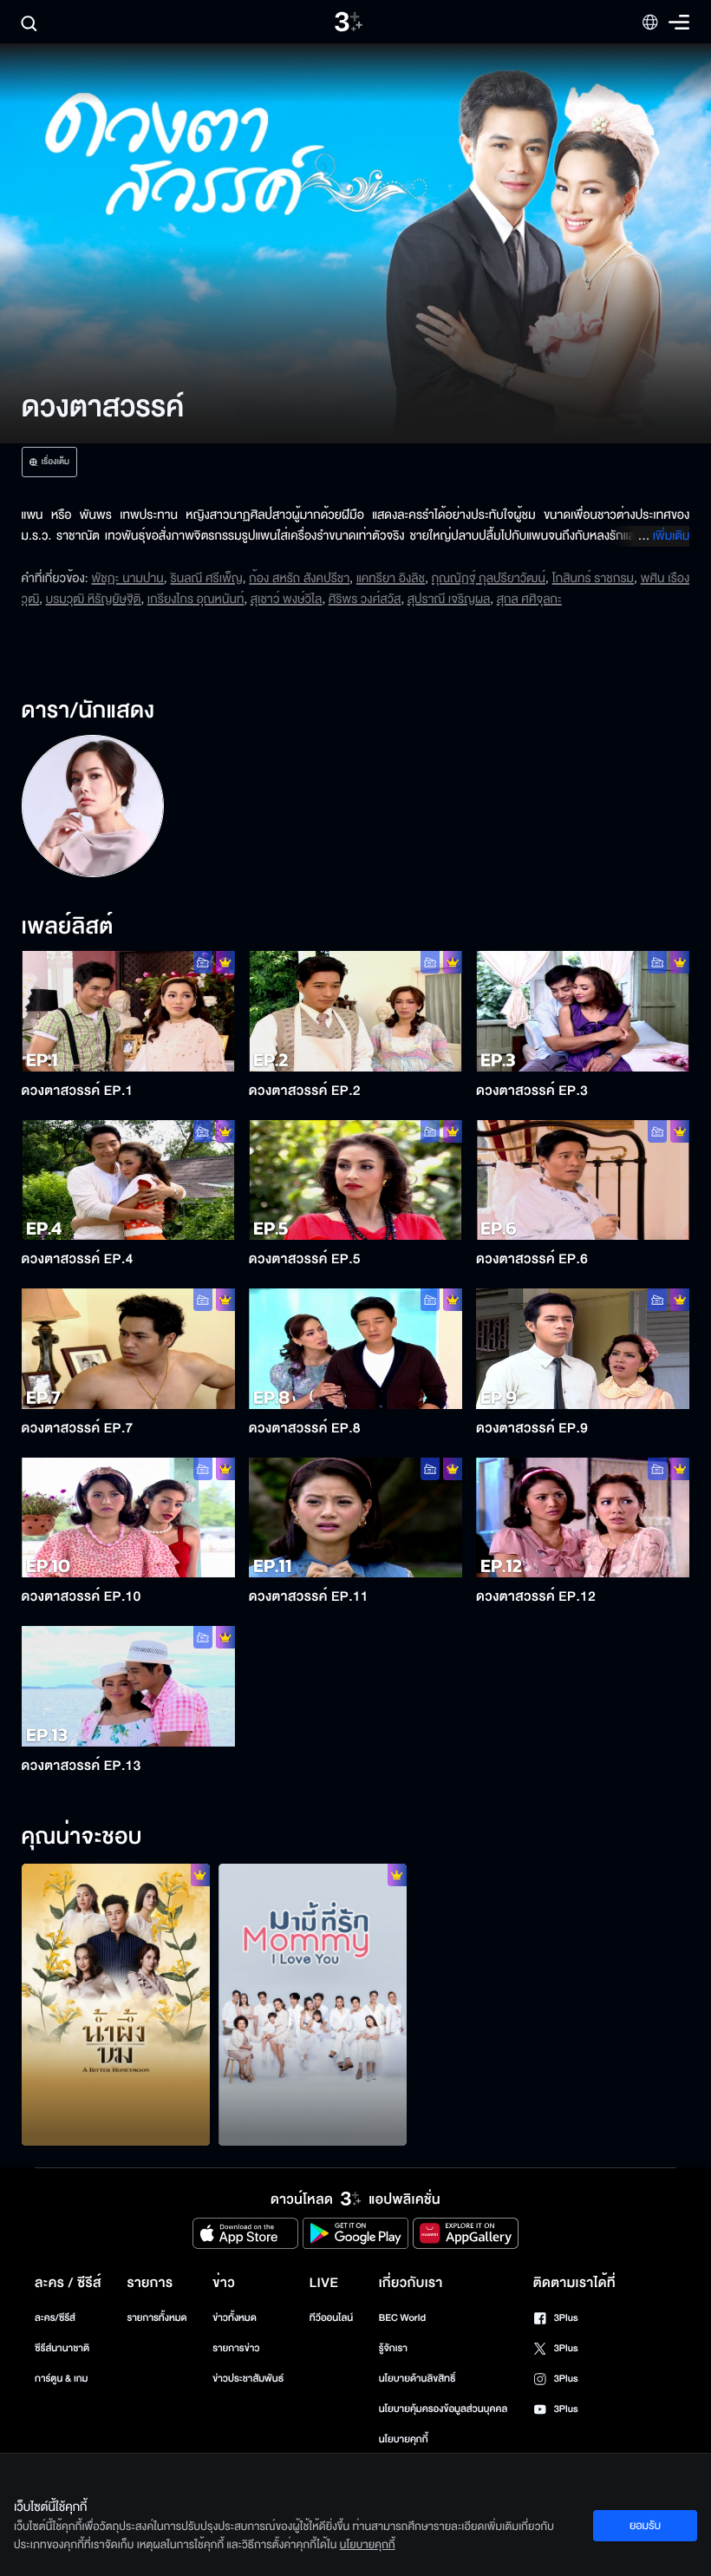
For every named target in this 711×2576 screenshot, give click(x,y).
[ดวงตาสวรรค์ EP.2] (355, 1011)
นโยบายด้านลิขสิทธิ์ (417, 2379)
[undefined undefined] (92, 806)
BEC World (402, 2318)
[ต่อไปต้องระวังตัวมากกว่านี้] (116, 2005)
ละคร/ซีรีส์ (55, 2318)
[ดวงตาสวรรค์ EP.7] (128, 1348)
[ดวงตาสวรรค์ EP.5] (355, 1180)
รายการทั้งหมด (157, 2318)
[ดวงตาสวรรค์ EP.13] (128, 1686)
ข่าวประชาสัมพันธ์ (248, 2379)
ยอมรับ (645, 2526)
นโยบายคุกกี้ (404, 2439)
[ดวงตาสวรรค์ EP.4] (128, 1180)
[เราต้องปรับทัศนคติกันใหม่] (313, 2005)
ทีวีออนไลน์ (331, 2318)
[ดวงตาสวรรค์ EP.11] (355, 1517)
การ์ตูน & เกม (62, 2379)
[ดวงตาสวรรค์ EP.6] (583, 1180)
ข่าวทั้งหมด (235, 2318)
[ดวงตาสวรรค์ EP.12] (583, 1517)
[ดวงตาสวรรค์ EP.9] (583, 1348)
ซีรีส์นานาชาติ (62, 2348)
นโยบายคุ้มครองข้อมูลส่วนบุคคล (444, 2409)
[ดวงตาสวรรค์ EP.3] (583, 1011)
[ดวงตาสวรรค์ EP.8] (355, 1348)
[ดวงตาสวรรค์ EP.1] (128, 1011)
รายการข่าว (236, 2348)
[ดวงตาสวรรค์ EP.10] (128, 1517)
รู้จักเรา (393, 2348)
